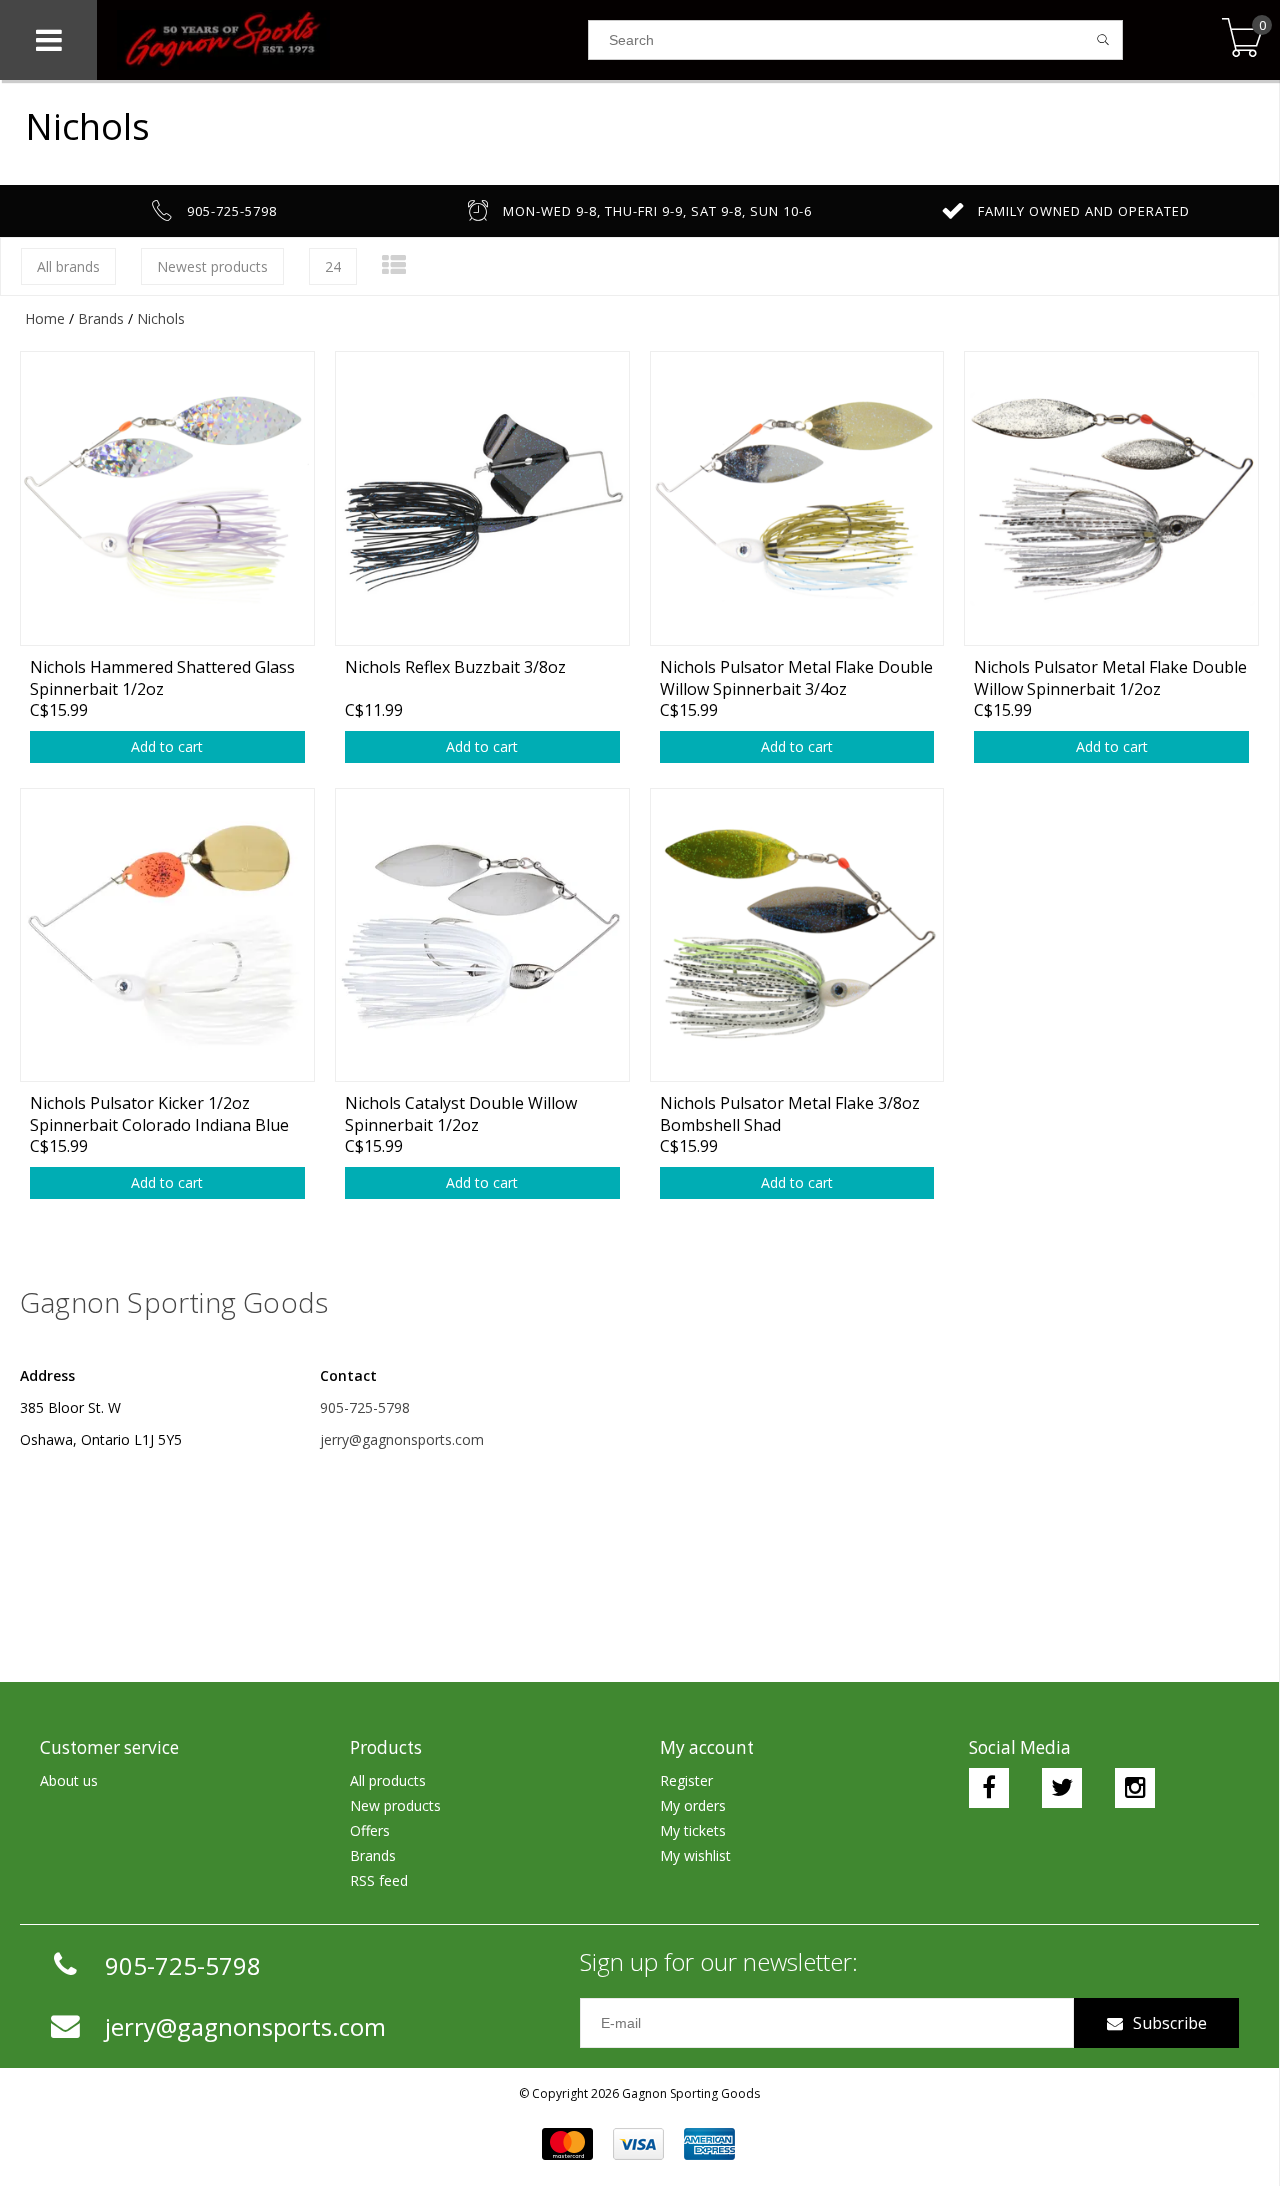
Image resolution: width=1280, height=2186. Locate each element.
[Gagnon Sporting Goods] (342, 40)
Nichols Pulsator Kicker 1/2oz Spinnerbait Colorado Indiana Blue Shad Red (159, 1113)
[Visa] (638, 2144)
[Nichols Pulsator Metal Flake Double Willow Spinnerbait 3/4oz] (797, 498)
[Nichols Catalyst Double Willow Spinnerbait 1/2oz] (482, 935)
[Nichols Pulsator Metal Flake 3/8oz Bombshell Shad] (797, 935)
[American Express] (709, 2144)
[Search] (1103, 40)
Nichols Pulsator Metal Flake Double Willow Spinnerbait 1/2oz (1110, 677)
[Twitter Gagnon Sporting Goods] (1062, 1788)
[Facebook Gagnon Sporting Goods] (989, 1788)
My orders (693, 1805)
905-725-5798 (365, 1407)
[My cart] (1242, 39)
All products (388, 1780)
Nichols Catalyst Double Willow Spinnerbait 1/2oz (461, 1113)
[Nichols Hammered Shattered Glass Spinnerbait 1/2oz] (167, 498)
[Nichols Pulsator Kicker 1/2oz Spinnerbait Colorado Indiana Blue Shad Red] (167, 935)
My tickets (693, 1830)
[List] (394, 264)
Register (686, 1780)
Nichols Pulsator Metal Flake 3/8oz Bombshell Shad (790, 1113)
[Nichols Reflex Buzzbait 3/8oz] (482, 498)
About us (69, 1780)
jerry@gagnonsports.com (402, 1439)
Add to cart (167, 746)
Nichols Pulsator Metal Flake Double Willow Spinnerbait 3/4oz (796, 677)
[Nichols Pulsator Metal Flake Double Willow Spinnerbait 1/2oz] (1111, 498)
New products (395, 1805)
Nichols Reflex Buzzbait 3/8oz (455, 667)
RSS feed (379, 1880)
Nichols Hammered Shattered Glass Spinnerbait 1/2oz (162, 677)
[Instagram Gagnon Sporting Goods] (1135, 1788)
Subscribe (1170, 2023)
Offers (370, 1830)
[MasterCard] (567, 2144)
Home (45, 318)
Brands (101, 318)
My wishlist (695, 1855)
